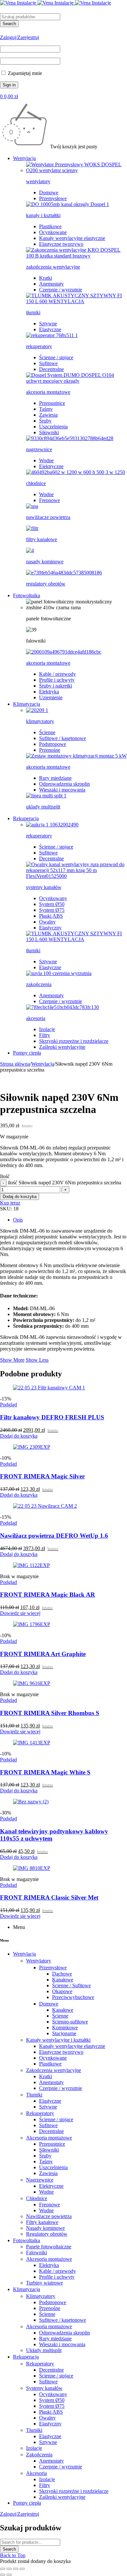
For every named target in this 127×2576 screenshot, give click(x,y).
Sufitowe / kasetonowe (63, 738)
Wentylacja (43, 1064)
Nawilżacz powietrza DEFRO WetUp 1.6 (54, 1536)
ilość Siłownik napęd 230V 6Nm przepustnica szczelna (64, 1183)
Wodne (46, 460)
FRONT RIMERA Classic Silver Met (49, 1897)
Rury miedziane (55, 778)
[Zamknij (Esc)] (22, 2569)
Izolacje (47, 1029)
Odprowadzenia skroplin (64, 784)
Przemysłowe (53, 198)
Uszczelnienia (53, 427)
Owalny (47, 922)
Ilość (5, 1176)
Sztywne (48, 324)
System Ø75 (52, 910)
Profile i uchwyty (57, 680)
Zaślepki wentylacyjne (62, 1047)
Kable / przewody (57, 674)
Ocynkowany (53, 898)
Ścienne (47, 732)
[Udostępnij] (16, 2569)
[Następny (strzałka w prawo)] (9, 2575)
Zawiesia (48, 415)
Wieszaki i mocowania (62, 790)
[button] (19, 1436)
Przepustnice (52, 403)
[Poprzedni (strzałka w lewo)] (3, 2575)
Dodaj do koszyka (20, 1197)
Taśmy (46, 409)
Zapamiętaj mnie (24, 73)
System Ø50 (52, 904)
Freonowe (49, 500)
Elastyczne (50, 329)
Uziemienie (51, 697)
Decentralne (51, 369)
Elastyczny (50, 928)
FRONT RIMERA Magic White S (45, 1772)
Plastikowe (50, 226)
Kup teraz (10, 1203)
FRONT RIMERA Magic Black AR (48, 1595)
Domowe (49, 192)
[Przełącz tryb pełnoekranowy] (9, 2569)
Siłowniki (49, 432)
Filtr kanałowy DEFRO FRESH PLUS (52, 1417)
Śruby (45, 421)
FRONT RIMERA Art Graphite (43, 1654)
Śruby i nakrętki (56, 686)
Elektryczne (51, 466)
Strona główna (15, 1064)
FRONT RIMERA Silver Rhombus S (50, 1713)
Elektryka (49, 692)
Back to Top (13, 2555)
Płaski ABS (51, 916)
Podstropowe (53, 744)
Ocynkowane (53, 232)
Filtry (45, 1035)
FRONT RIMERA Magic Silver (42, 1476)
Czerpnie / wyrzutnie (61, 290)
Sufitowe (48, 363)
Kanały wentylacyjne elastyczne (72, 238)
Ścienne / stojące (56, 357)
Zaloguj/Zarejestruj (20, 37)
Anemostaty (51, 284)
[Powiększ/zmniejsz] (3, 2569)
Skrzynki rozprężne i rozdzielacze (74, 1041)
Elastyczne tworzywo (61, 244)
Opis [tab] (18, 1220)
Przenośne (50, 750)
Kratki (46, 278)
